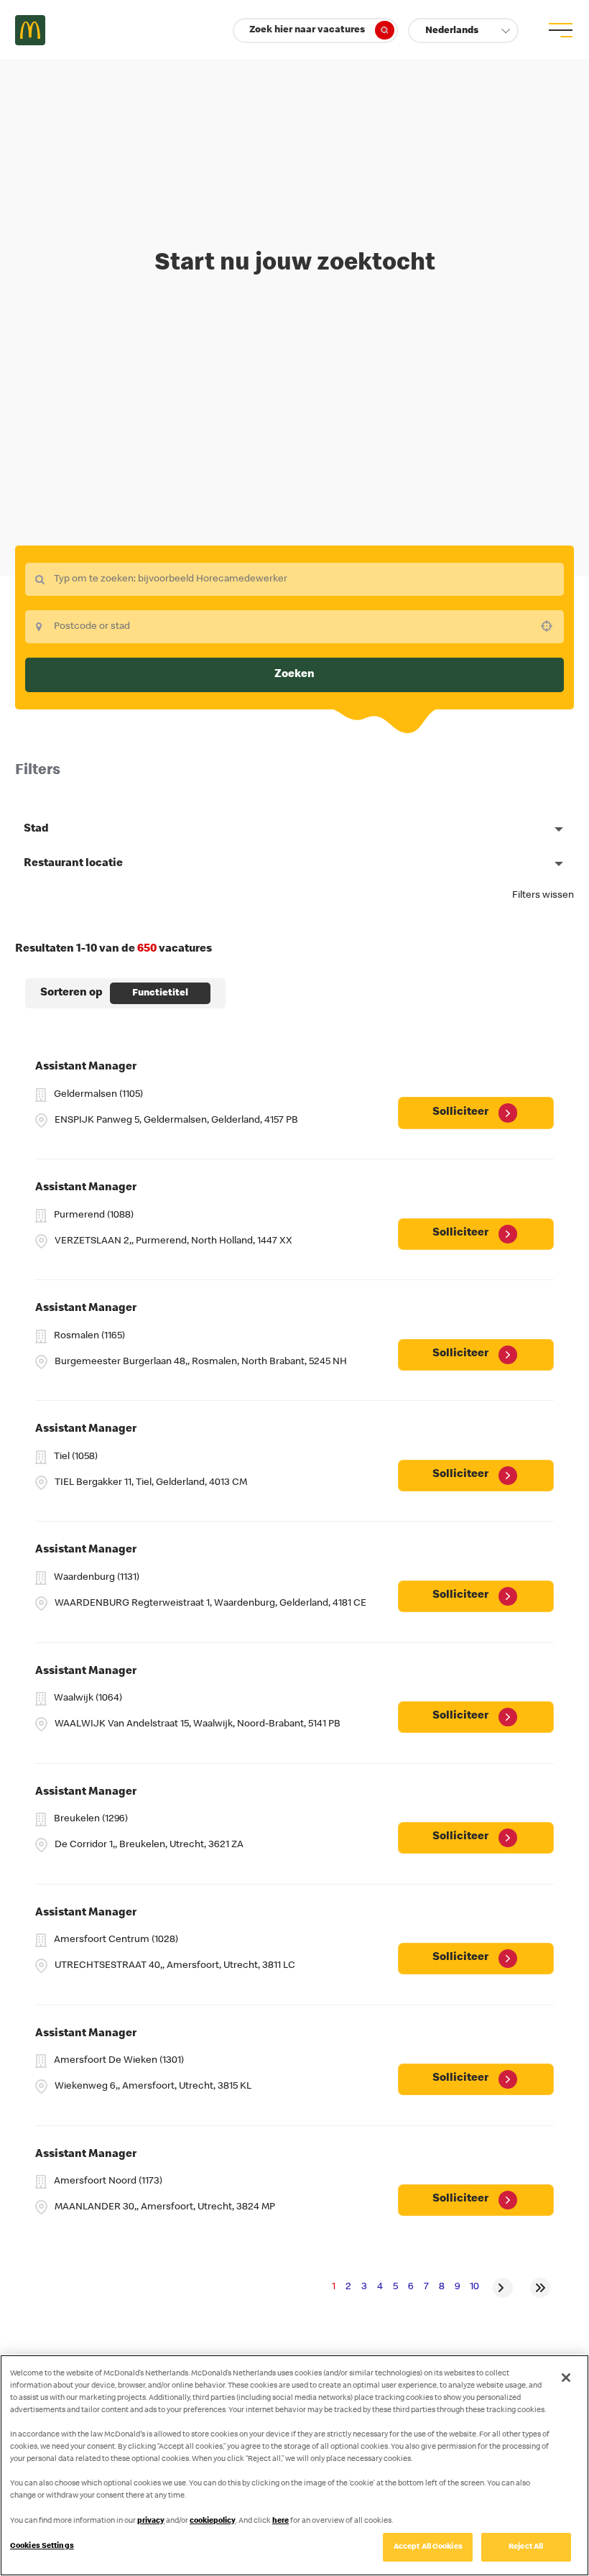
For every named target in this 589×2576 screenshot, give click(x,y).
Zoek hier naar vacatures (307, 30)
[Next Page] (503, 2288)
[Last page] (540, 2288)
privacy (151, 2521)
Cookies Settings (42, 2546)
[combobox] (294, 579)
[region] (294, 2465)
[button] (463, 31)
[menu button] (559, 30)
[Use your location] (551, 626)
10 (474, 2287)
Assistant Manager (86, 1067)
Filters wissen (543, 896)
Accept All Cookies (428, 2547)
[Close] (566, 2378)
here (280, 2521)
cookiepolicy (213, 2521)
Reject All (526, 2547)
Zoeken (294, 675)
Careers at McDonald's (30, 30)
